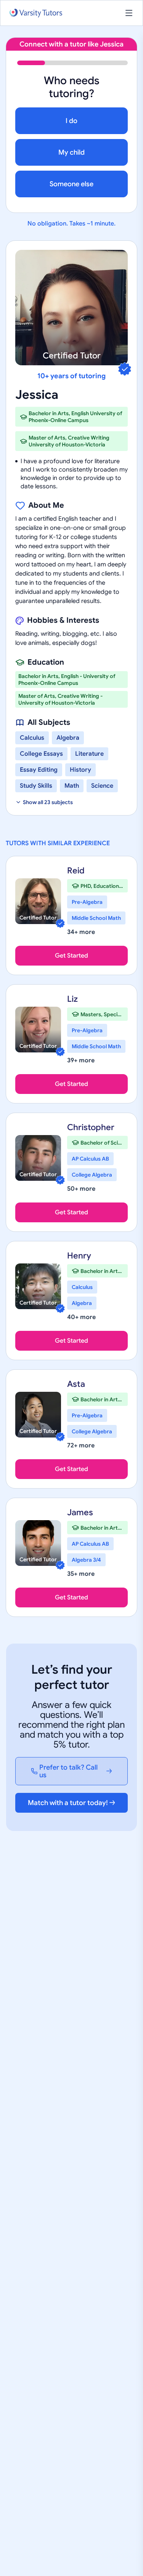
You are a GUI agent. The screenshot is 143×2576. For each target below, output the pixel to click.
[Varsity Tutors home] (36, 13)
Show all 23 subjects (48, 802)
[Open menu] (129, 13)
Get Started (71, 956)
